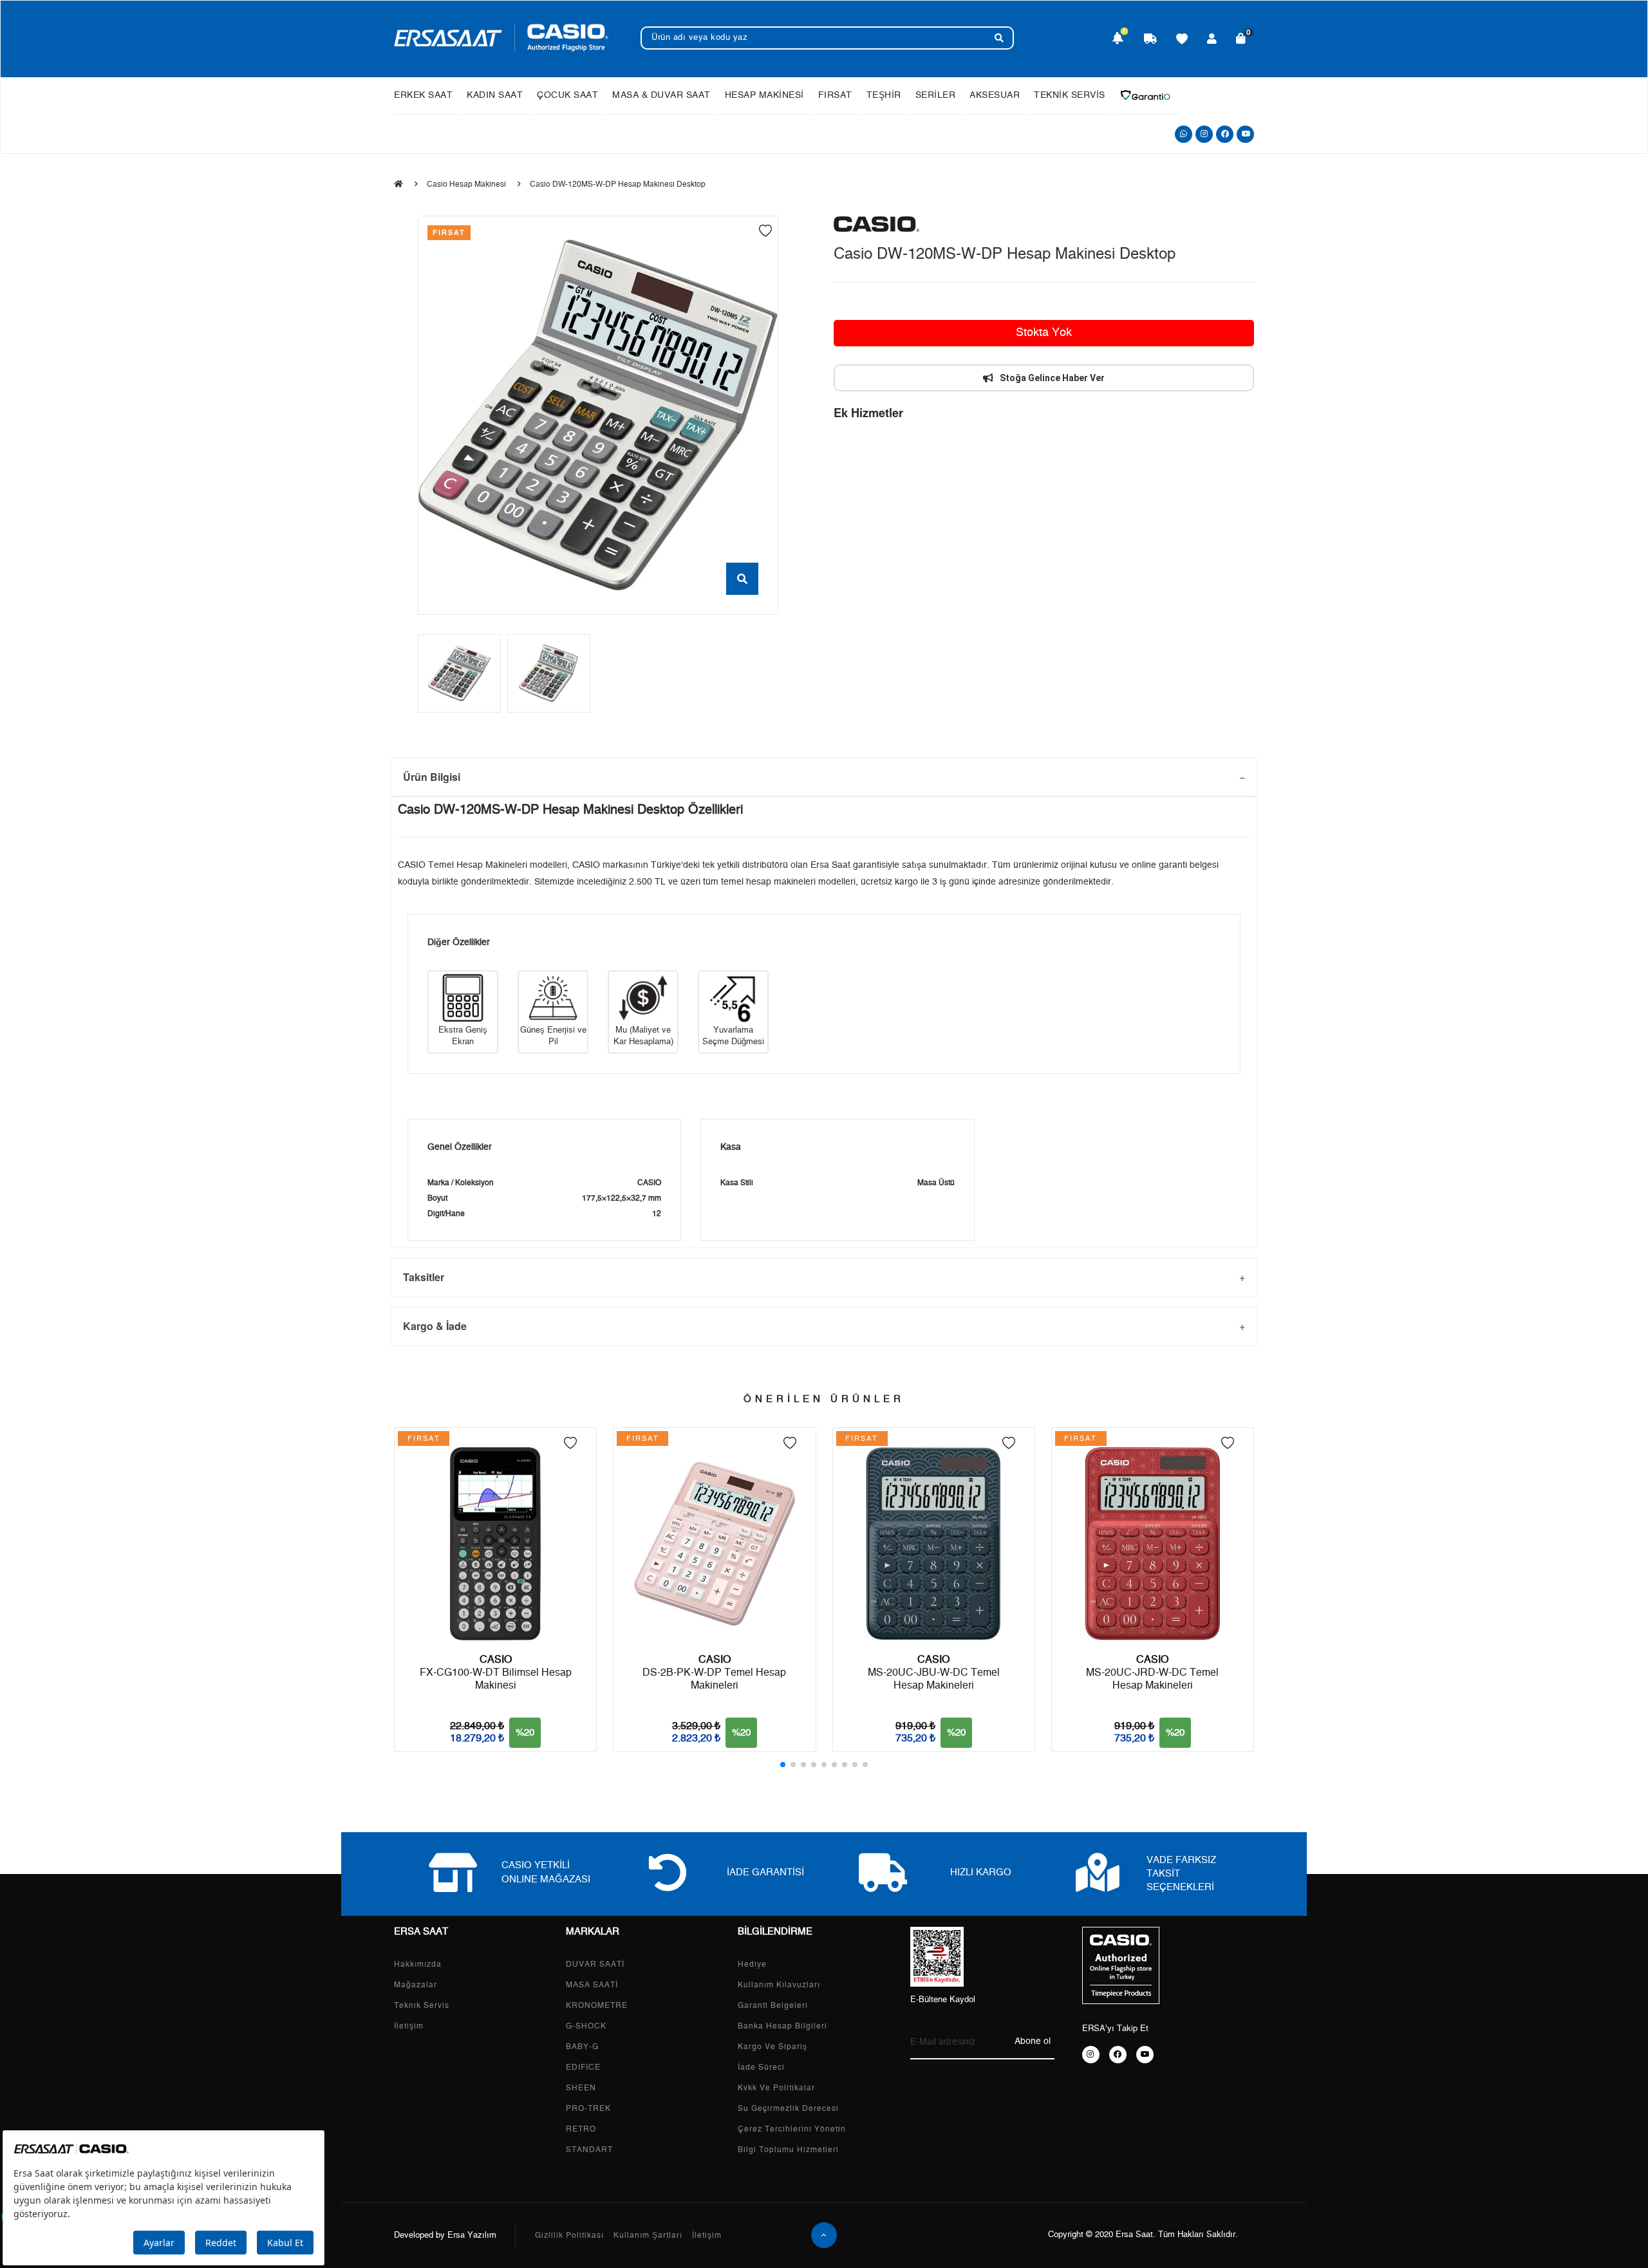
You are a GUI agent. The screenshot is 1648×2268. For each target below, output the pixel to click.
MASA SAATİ (592, 1985)
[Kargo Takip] (1150, 40)
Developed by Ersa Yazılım (445, 2235)
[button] (783, 1765)
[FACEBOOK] (1118, 2055)
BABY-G (582, 2047)
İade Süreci (761, 2067)
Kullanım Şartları (648, 2235)
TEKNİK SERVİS (1070, 95)
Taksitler (424, 1277)
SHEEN (581, 2088)
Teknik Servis (422, 2005)
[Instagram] (1204, 134)
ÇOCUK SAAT (567, 95)
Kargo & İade (435, 1326)
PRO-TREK (588, 2108)
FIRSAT (835, 95)
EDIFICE (583, 2067)
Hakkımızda (418, 1964)
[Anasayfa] (398, 184)
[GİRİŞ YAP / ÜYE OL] (1212, 40)
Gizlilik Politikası (569, 2235)
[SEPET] (1241, 40)
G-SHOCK (586, 2026)
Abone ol (1033, 2041)
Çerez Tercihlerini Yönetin (792, 2129)
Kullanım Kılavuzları (779, 1985)
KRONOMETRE (597, 2005)
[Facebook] (1225, 134)
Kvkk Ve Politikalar (776, 2088)
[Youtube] (1245, 134)
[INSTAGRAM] (1091, 2055)
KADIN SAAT (495, 95)
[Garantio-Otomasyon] (1145, 95)
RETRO (581, 2129)
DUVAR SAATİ (595, 1964)
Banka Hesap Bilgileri (782, 2026)
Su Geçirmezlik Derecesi (788, 2108)
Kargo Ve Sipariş (772, 2047)
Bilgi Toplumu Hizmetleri (788, 2150)
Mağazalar (416, 1985)
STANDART (589, 2150)
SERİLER (936, 95)
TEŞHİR (884, 95)
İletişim (409, 2026)
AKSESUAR (995, 95)
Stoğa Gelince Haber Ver (1052, 378)
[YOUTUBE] (1145, 2055)
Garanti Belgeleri (773, 2005)
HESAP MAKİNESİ (764, 95)
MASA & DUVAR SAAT (661, 95)
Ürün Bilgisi (432, 777)
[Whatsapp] (1184, 134)
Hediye (752, 1964)
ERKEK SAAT (423, 95)
